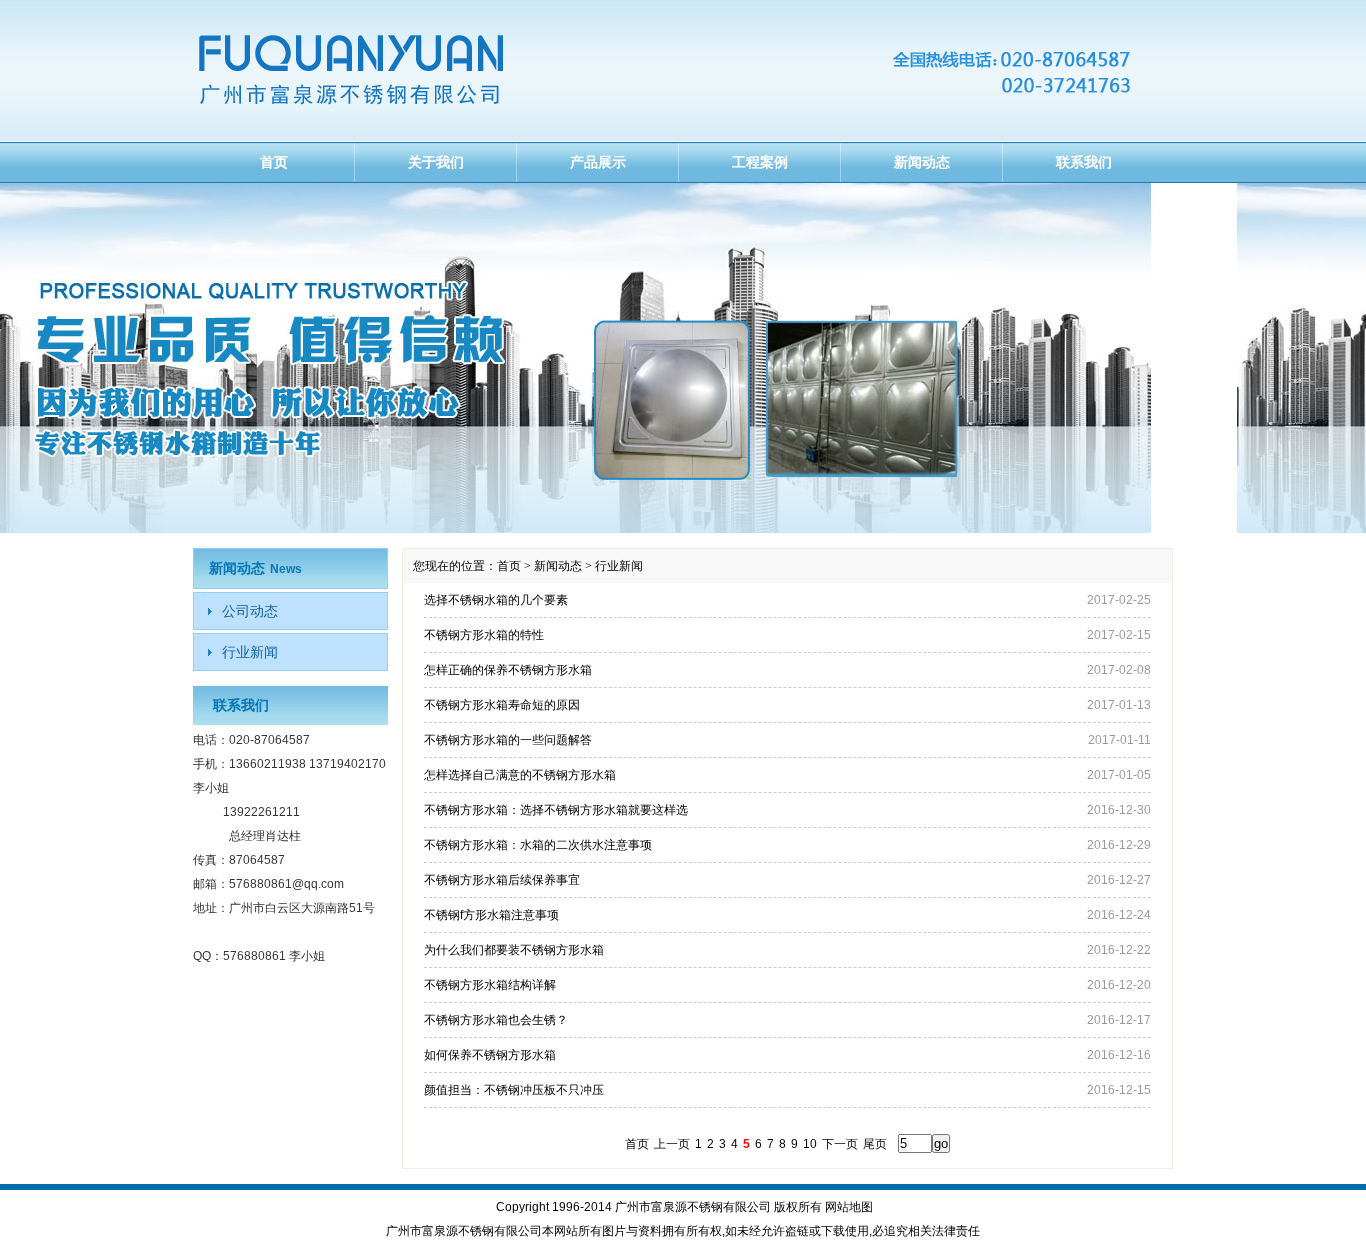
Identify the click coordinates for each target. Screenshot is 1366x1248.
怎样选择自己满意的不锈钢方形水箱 (520, 775)
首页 (274, 162)
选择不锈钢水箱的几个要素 (496, 600)
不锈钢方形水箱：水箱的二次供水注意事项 (538, 845)
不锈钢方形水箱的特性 (484, 635)
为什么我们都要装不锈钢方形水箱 (514, 950)
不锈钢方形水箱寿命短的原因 (502, 705)
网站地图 (849, 1207)
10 (810, 1144)
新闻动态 (922, 162)
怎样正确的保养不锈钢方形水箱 (508, 670)
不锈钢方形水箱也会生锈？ (496, 1020)
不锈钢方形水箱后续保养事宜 (502, 880)
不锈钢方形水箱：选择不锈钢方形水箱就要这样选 (556, 810)
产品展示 (598, 162)
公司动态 (250, 611)
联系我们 (1084, 162)
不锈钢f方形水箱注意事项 (491, 915)
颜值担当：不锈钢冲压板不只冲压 (514, 1090)
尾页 (875, 1144)
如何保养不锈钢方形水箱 (490, 1055)
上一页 (672, 1144)
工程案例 (760, 162)
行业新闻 (250, 652)
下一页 (840, 1144)
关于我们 (436, 162)
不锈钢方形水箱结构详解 (490, 985)
